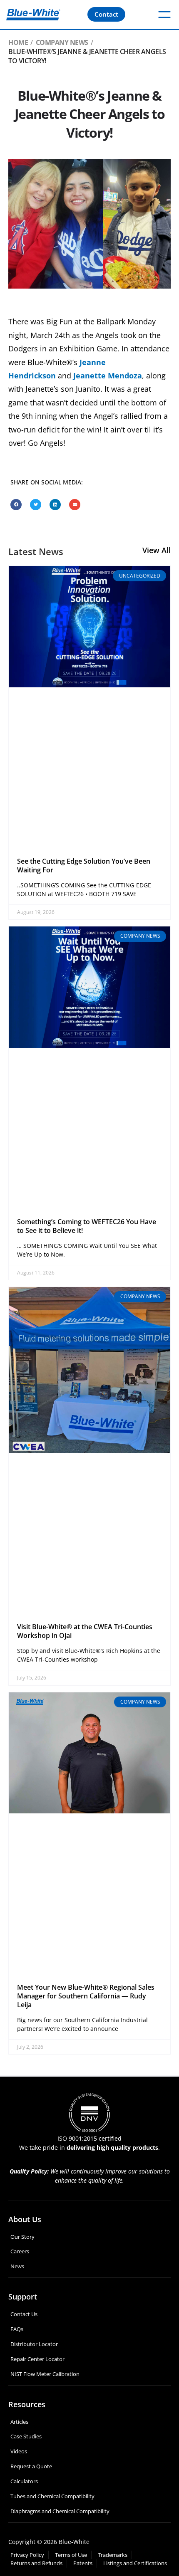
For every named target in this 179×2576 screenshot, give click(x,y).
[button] (16, 505)
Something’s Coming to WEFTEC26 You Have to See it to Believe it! (87, 1226)
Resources (27, 2404)
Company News (62, 42)
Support (23, 2297)
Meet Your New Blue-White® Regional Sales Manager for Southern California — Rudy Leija (86, 1996)
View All (157, 550)
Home (18, 42)
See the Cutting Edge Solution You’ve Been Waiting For (84, 866)
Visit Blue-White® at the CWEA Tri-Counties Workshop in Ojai (85, 1631)
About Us (25, 2219)
